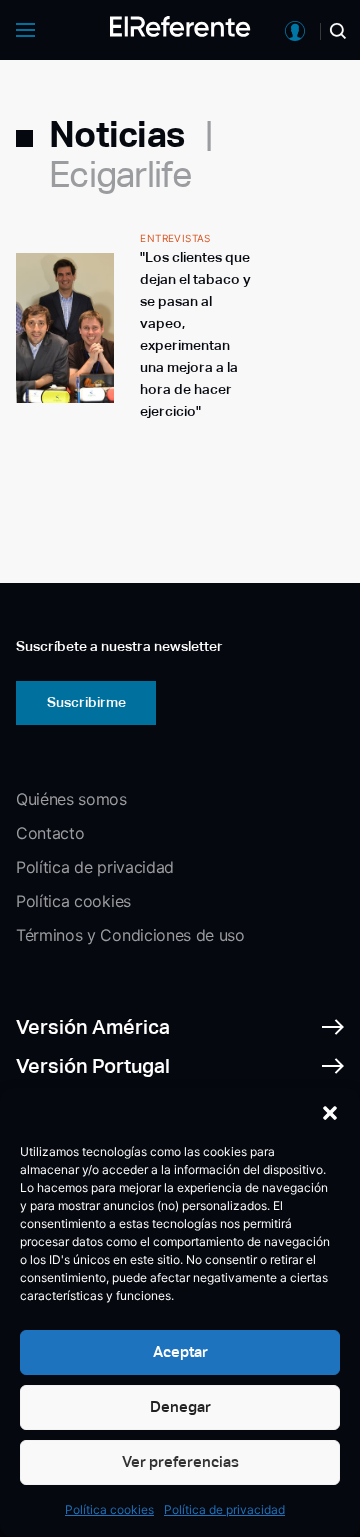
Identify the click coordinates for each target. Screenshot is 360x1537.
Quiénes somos (71, 799)
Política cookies (109, 1509)
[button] (330, 1113)
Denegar (180, 1406)
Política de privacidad (224, 1509)
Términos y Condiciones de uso (130, 935)
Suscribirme (86, 702)
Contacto (50, 833)
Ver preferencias (180, 1461)
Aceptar (180, 1351)
